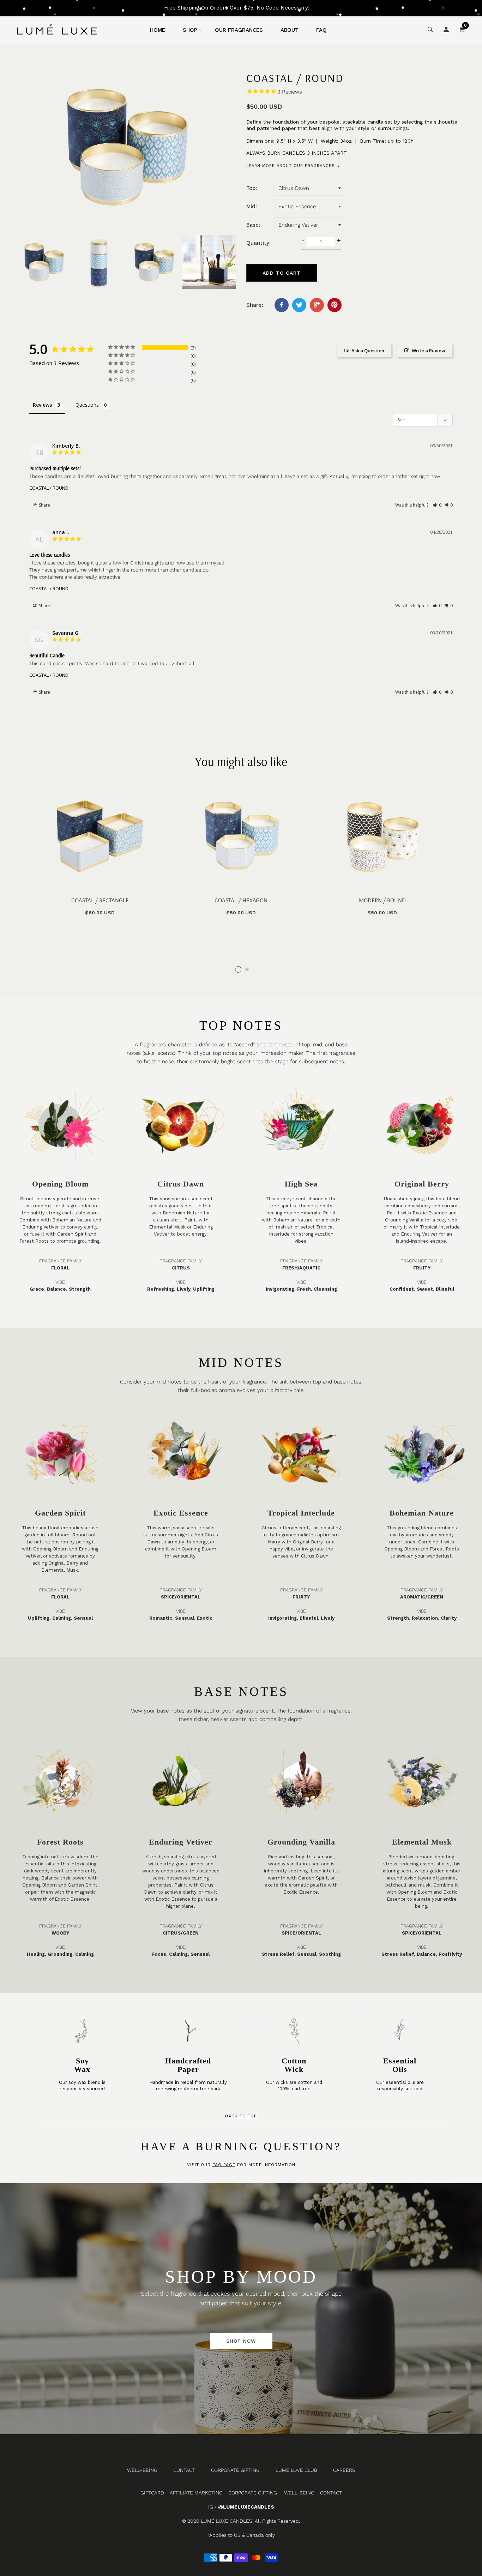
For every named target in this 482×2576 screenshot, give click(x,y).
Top (251, 188)
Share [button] (44, 505)
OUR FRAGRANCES (239, 30)
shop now (241, 2341)
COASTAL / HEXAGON (241, 900)
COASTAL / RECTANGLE (100, 900)
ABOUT (290, 30)
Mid (251, 207)
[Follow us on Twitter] (299, 305)
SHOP (190, 30)
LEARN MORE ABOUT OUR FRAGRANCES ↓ (293, 166)
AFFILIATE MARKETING (196, 2493)
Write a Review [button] (429, 351)
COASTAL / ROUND (49, 488)
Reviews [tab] (42, 405)
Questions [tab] (87, 405)
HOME (158, 30)
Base (252, 225)
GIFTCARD (152, 2493)
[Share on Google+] (317, 305)
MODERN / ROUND (382, 900)
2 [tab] (247, 969)
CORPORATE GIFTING (235, 2470)
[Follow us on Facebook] (282, 305)
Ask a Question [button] (368, 351)
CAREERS (344, 2470)
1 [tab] (238, 969)
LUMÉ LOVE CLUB (296, 2470)
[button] (437, 505)
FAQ (321, 30)
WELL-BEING (142, 2470)
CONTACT (184, 2470)
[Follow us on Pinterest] (335, 305)
